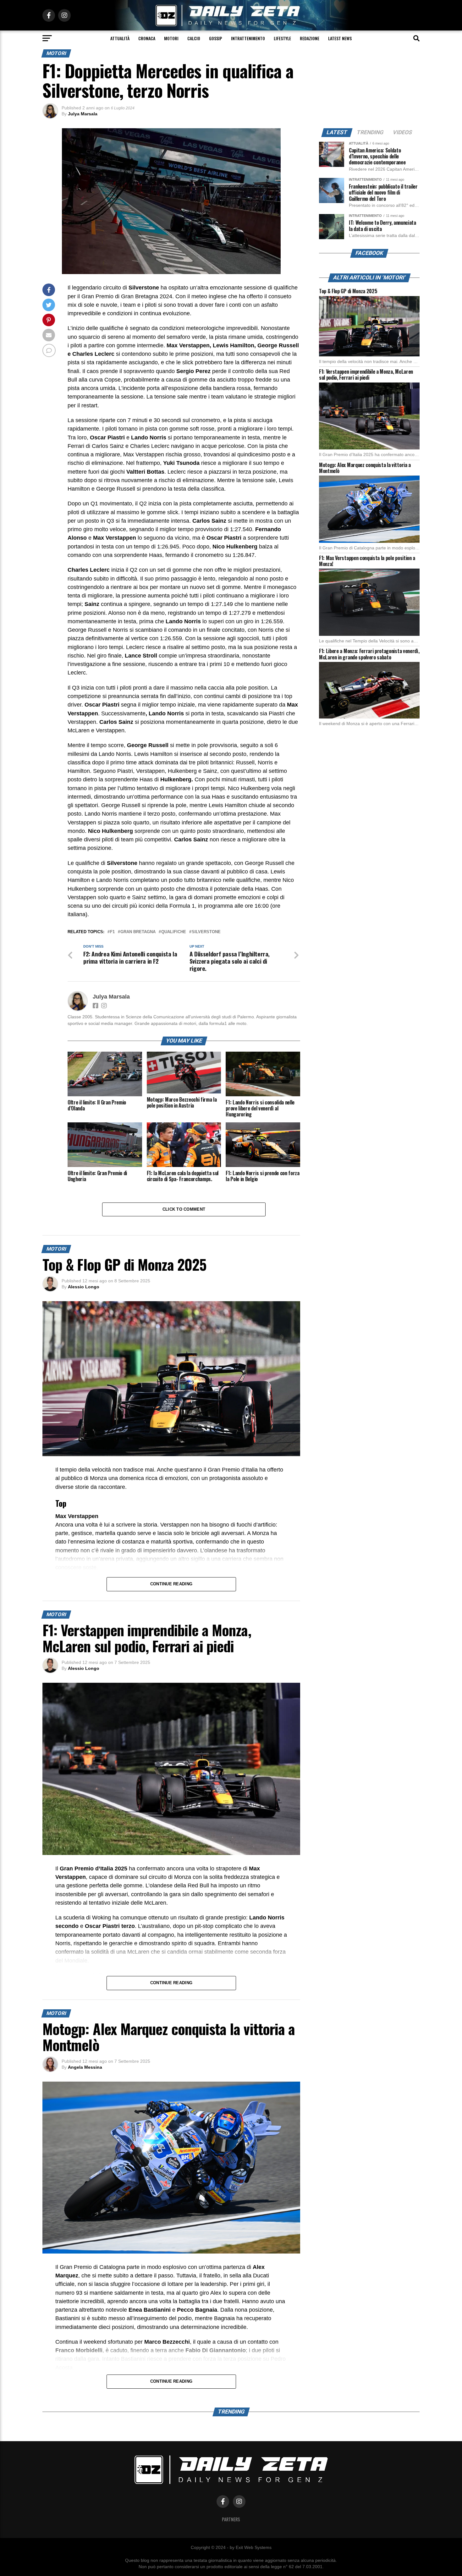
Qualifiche (174, 932)
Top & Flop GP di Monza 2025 (348, 291)
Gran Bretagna (138, 932)
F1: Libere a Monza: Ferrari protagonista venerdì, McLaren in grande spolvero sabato (369, 654)
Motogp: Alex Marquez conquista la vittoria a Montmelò (365, 468)
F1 (112, 932)
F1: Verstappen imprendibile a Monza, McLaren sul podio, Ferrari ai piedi (366, 374)
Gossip (216, 38)
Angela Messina (85, 2067)
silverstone (206, 932)
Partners (231, 2519)
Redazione (310, 38)
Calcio (194, 38)
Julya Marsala (83, 114)
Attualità (120, 38)
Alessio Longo (84, 1287)
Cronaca (147, 38)
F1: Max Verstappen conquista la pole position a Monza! (367, 561)
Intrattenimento (248, 38)
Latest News (340, 38)
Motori (171, 38)
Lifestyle (282, 38)
